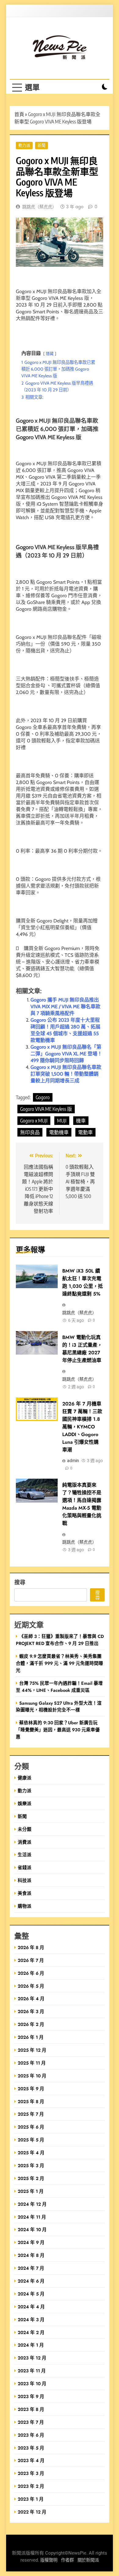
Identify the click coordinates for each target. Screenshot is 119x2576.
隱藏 (50, 354)
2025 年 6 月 (31, 2127)
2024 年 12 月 (32, 2204)
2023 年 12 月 (32, 2358)
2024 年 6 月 (31, 2281)
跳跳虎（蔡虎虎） (39, 207)
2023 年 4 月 (31, 2460)
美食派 (25, 1893)
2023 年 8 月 (31, 2409)
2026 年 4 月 (31, 1999)
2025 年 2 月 (31, 2178)
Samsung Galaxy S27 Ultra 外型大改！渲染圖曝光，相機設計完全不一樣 (59, 1707)
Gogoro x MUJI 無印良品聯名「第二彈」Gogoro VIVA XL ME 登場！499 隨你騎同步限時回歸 (66, 1054)
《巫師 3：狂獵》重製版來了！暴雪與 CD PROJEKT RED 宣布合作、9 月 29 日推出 (60, 1640)
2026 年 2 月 (31, 2024)
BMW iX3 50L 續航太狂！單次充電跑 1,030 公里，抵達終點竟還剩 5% (83, 1282)
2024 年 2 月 (31, 2332)
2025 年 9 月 (31, 2089)
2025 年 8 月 (31, 2101)
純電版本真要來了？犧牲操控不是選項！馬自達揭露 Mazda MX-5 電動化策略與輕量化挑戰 (82, 1504)
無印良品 (30, 1132)
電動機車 (59, 1132)
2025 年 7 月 (31, 2114)
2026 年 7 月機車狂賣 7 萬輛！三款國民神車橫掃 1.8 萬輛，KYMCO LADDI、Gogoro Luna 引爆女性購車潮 (82, 1427)
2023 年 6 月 (31, 2435)
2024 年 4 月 (31, 2307)
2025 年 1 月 (31, 2191)
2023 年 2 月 (31, 2486)
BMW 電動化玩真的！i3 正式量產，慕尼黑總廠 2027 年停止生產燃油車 (82, 1349)
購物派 (25, 1906)
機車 (81, 1121)
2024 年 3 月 (31, 2320)
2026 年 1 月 (31, 2037)
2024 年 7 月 (31, 2268)
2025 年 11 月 (32, 2063)
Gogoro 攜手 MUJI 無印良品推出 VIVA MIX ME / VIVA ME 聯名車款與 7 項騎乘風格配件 (65, 1007)
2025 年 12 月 (32, 2050)
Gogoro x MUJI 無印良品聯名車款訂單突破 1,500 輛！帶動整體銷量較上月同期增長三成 (66, 1074)
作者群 (67, 2560)
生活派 (25, 1855)
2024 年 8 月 (31, 2255)
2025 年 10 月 (32, 2076)
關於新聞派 (88, 2560)
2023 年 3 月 (31, 2473)
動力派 (24, 145)
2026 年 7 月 (31, 1960)
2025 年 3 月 (31, 2165)
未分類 (25, 1829)
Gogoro (43, 1097)
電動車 (85, 1132)
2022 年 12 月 (32, 2512)
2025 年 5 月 (31, 2140)
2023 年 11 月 (32, 2371)
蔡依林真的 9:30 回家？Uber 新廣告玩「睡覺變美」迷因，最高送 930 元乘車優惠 (58, 1730)
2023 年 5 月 (31, 2448)
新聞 (41, 145)
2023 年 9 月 (31, 2396)
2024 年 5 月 (31, 2294)
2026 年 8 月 (31, 1947)
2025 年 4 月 (31, 2153)
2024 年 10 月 (32, 2229)
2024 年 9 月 (31, 2242)
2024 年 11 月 (32, 2217)
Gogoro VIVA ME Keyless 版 (46, 1109)
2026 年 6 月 (31, 1973)
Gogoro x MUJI (34, 1121)
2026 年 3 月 (31, 2011)
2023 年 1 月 (31, 2499)
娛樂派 (25, 1803)
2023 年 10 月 (32, 2384)
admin (73, 1461)
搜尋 (20, 1582)
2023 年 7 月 (31, 2422)
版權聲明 (49, 2560)
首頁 (19, 114)
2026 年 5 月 (31, 1986)
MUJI (62, 1121)
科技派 (25, 1880)
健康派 (25, 1778)
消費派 (25, 1842)
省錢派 (25, 1867)
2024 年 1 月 (31, 2345)
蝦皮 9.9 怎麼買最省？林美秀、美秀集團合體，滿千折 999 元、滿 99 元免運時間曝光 (60, 1663)
